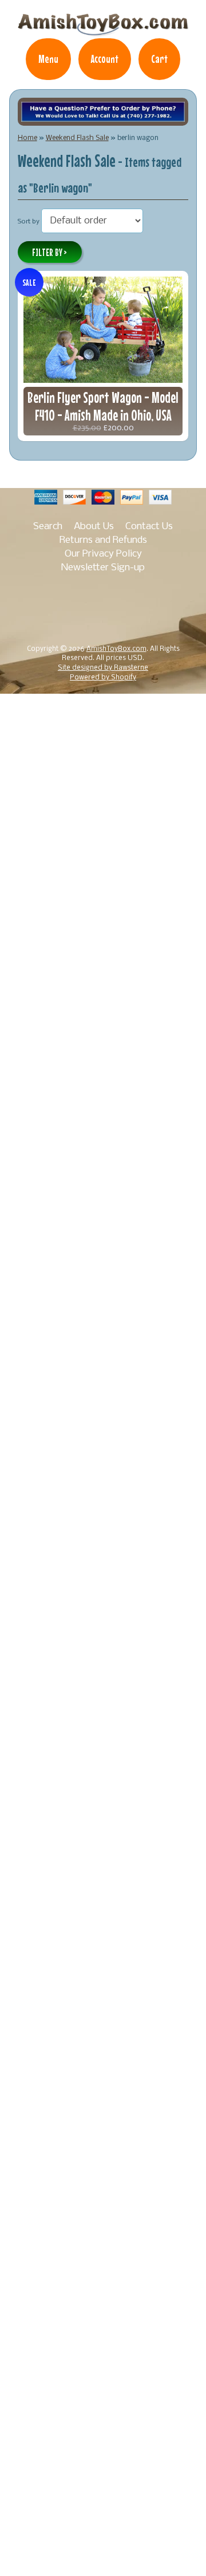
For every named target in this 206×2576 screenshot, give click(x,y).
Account (105, 59)
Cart (159, 59)
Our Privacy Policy (103, 554)
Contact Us (149, 527)
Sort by (29, 222)
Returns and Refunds (103, 540)
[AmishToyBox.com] (103, 30)
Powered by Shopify (103, 678)
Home (27, 138)
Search (48, 527)
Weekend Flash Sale (77, 138)
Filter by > (49, 253)
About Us (94, 527)
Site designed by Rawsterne (103, 668)
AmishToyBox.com (116, 649)
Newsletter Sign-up (103, 568)
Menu (48, 59)
